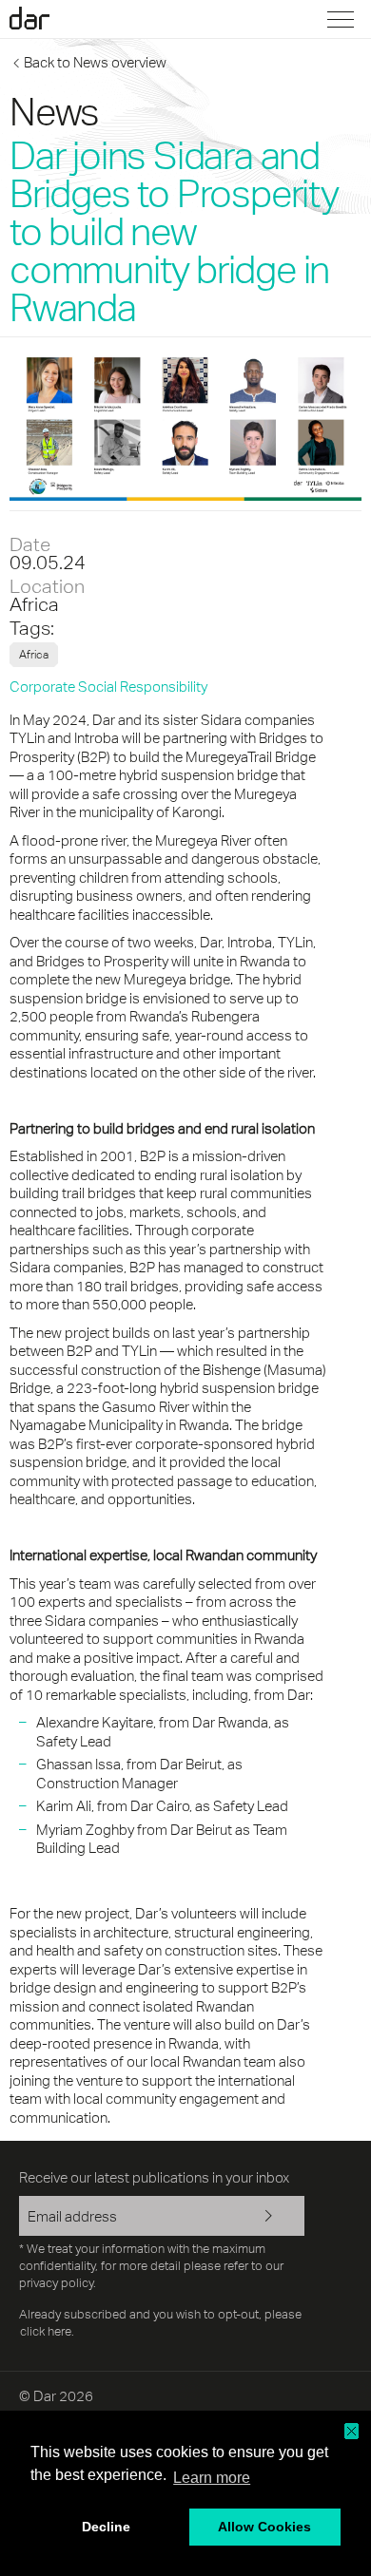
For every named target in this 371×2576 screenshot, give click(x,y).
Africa (34, 604)
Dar (41, 18)
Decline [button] (106, 2527)
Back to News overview (95, 62)
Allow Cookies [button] (264, 2527)
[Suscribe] (276, 2218)
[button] (351, 2431)
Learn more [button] (212, 2478)
